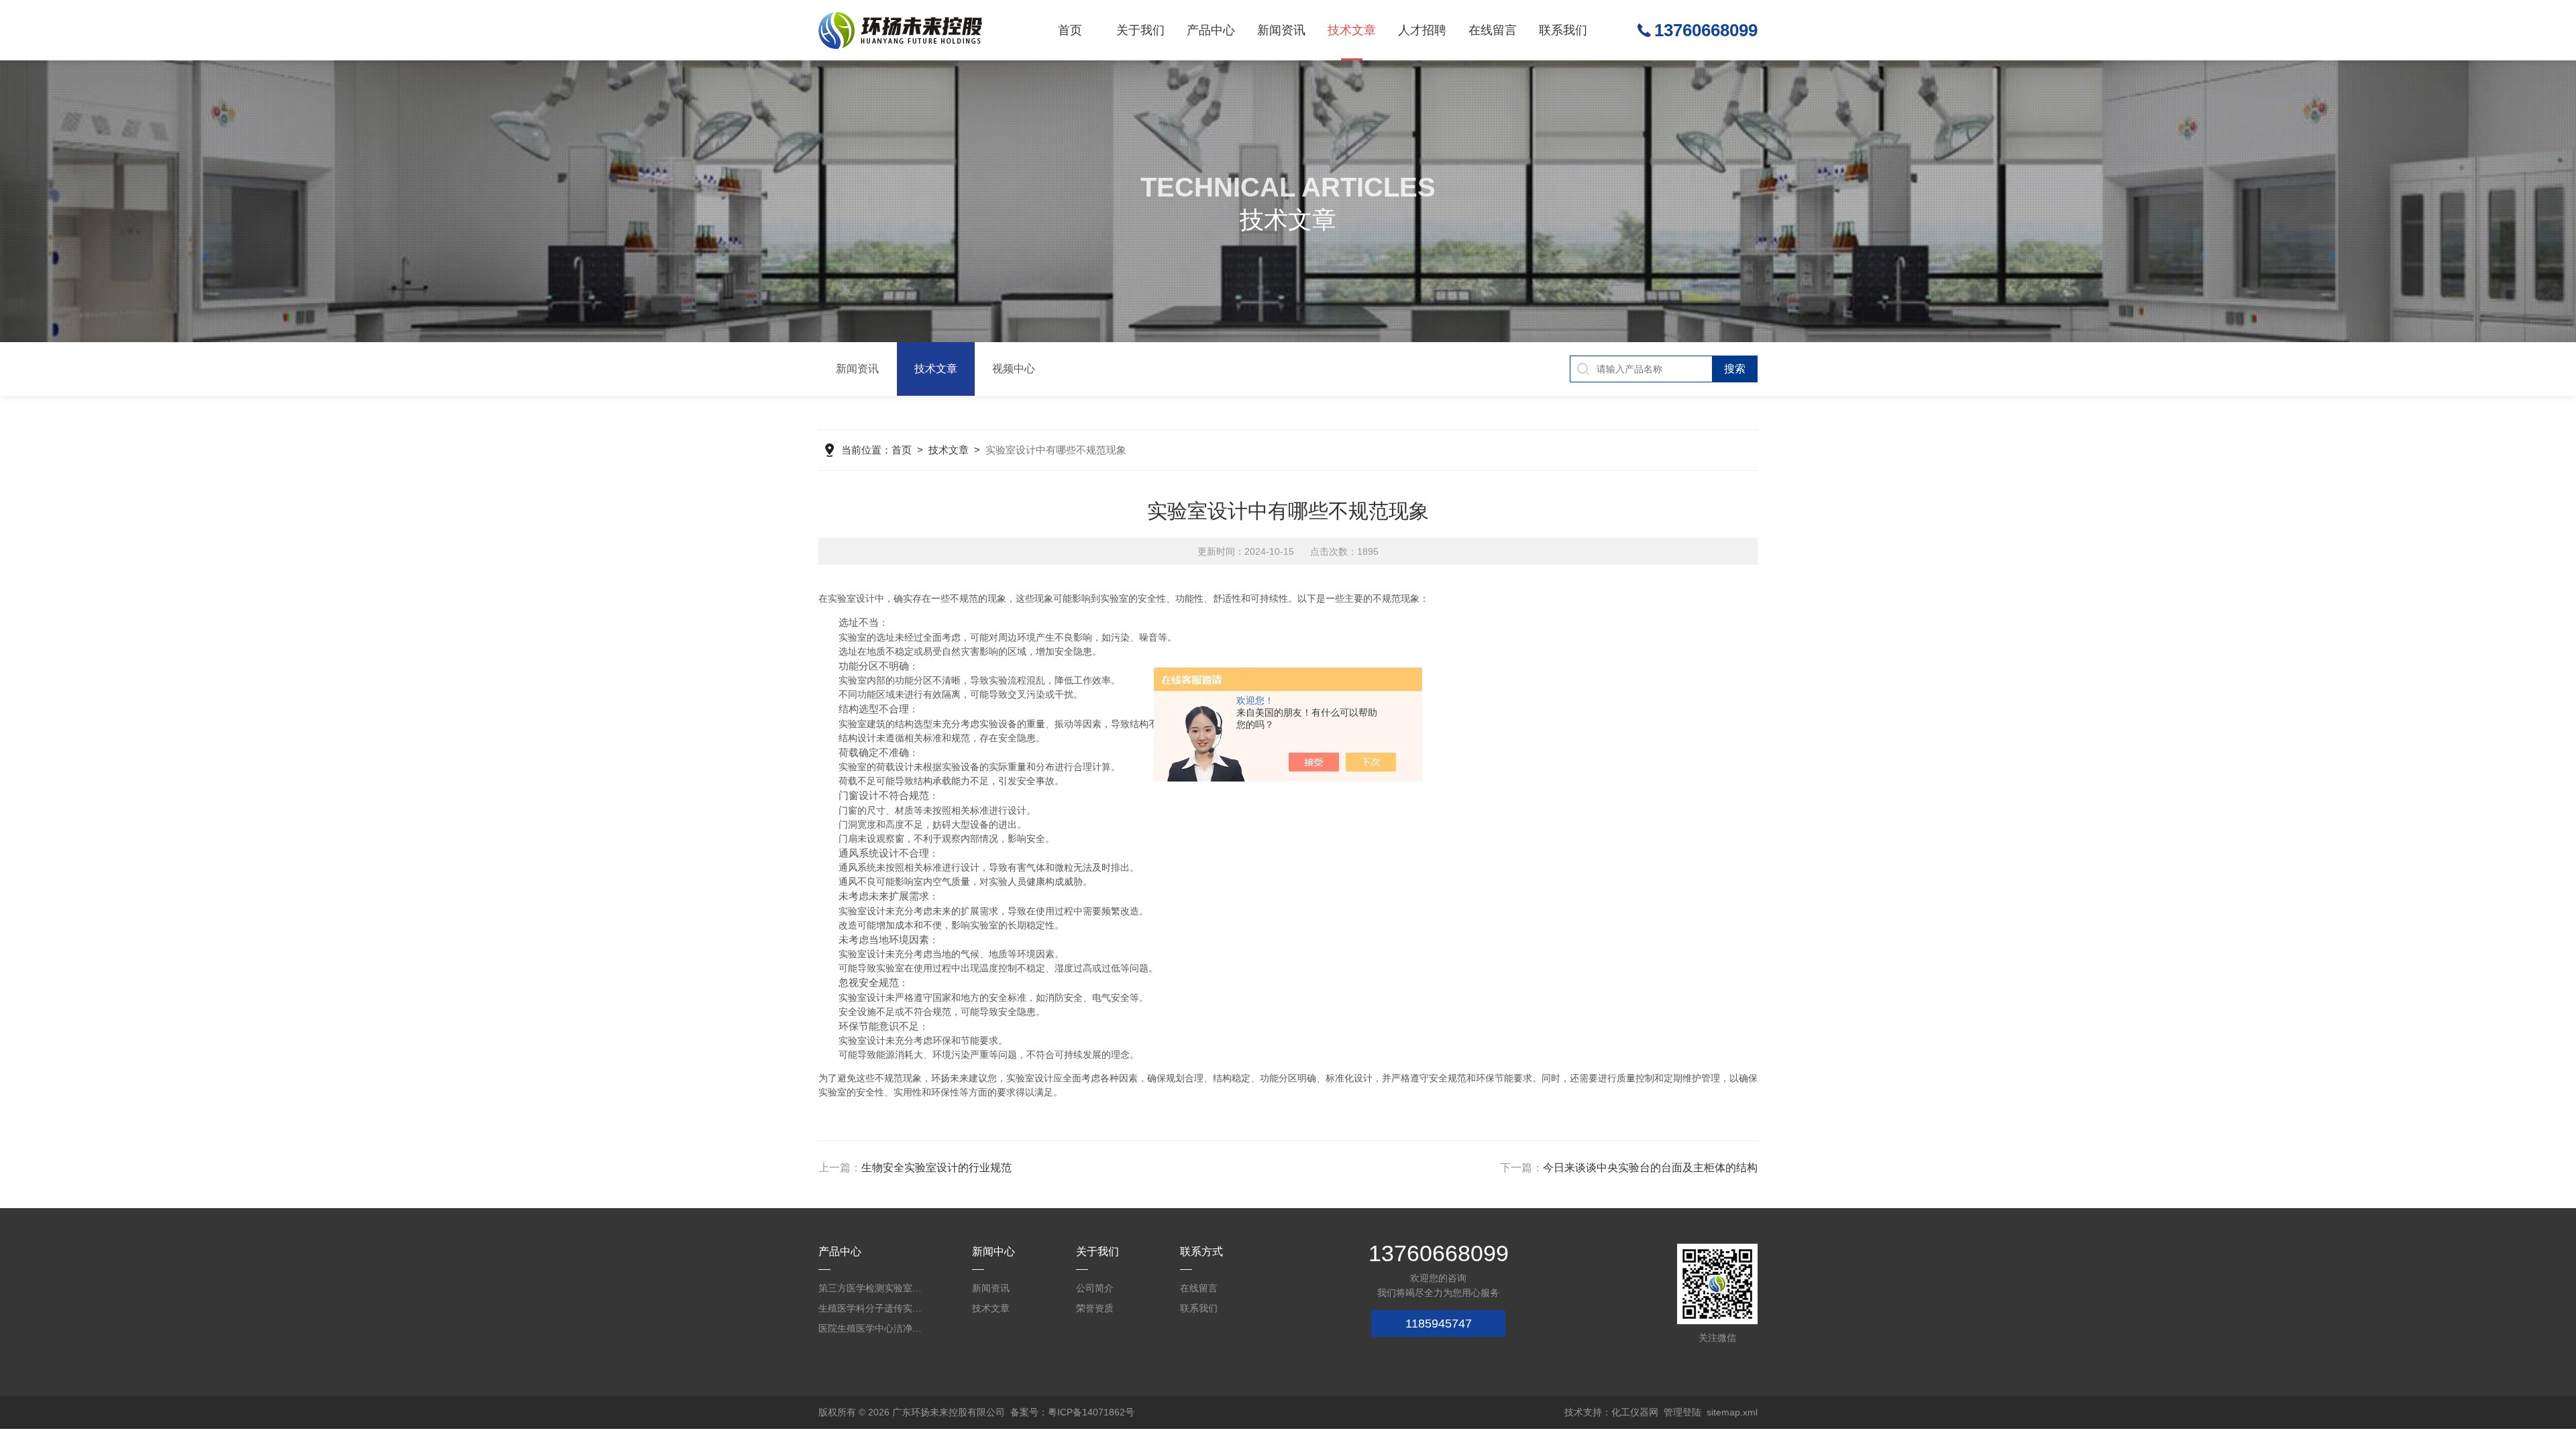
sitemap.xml (1732, 1412)
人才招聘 (1422, 30)
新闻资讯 (1281, 30)
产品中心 (1211, 30)
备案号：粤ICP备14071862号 (1072, 1412)
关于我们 (1140, 30)
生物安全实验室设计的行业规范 (936, 1168)
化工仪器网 (1635, 1412)
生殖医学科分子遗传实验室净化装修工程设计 (872, 1308)
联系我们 (1563, 30)
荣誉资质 (1095, 1308)
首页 (1070, 30)
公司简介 (1095, 1288)
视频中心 (1014, 369)
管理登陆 (1682, 1412)
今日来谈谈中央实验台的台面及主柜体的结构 (1650, 1168)
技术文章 (1352, 30)
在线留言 (1493, 30)
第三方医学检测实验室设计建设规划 (872, 1288)
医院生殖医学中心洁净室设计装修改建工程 (872, 1328)
